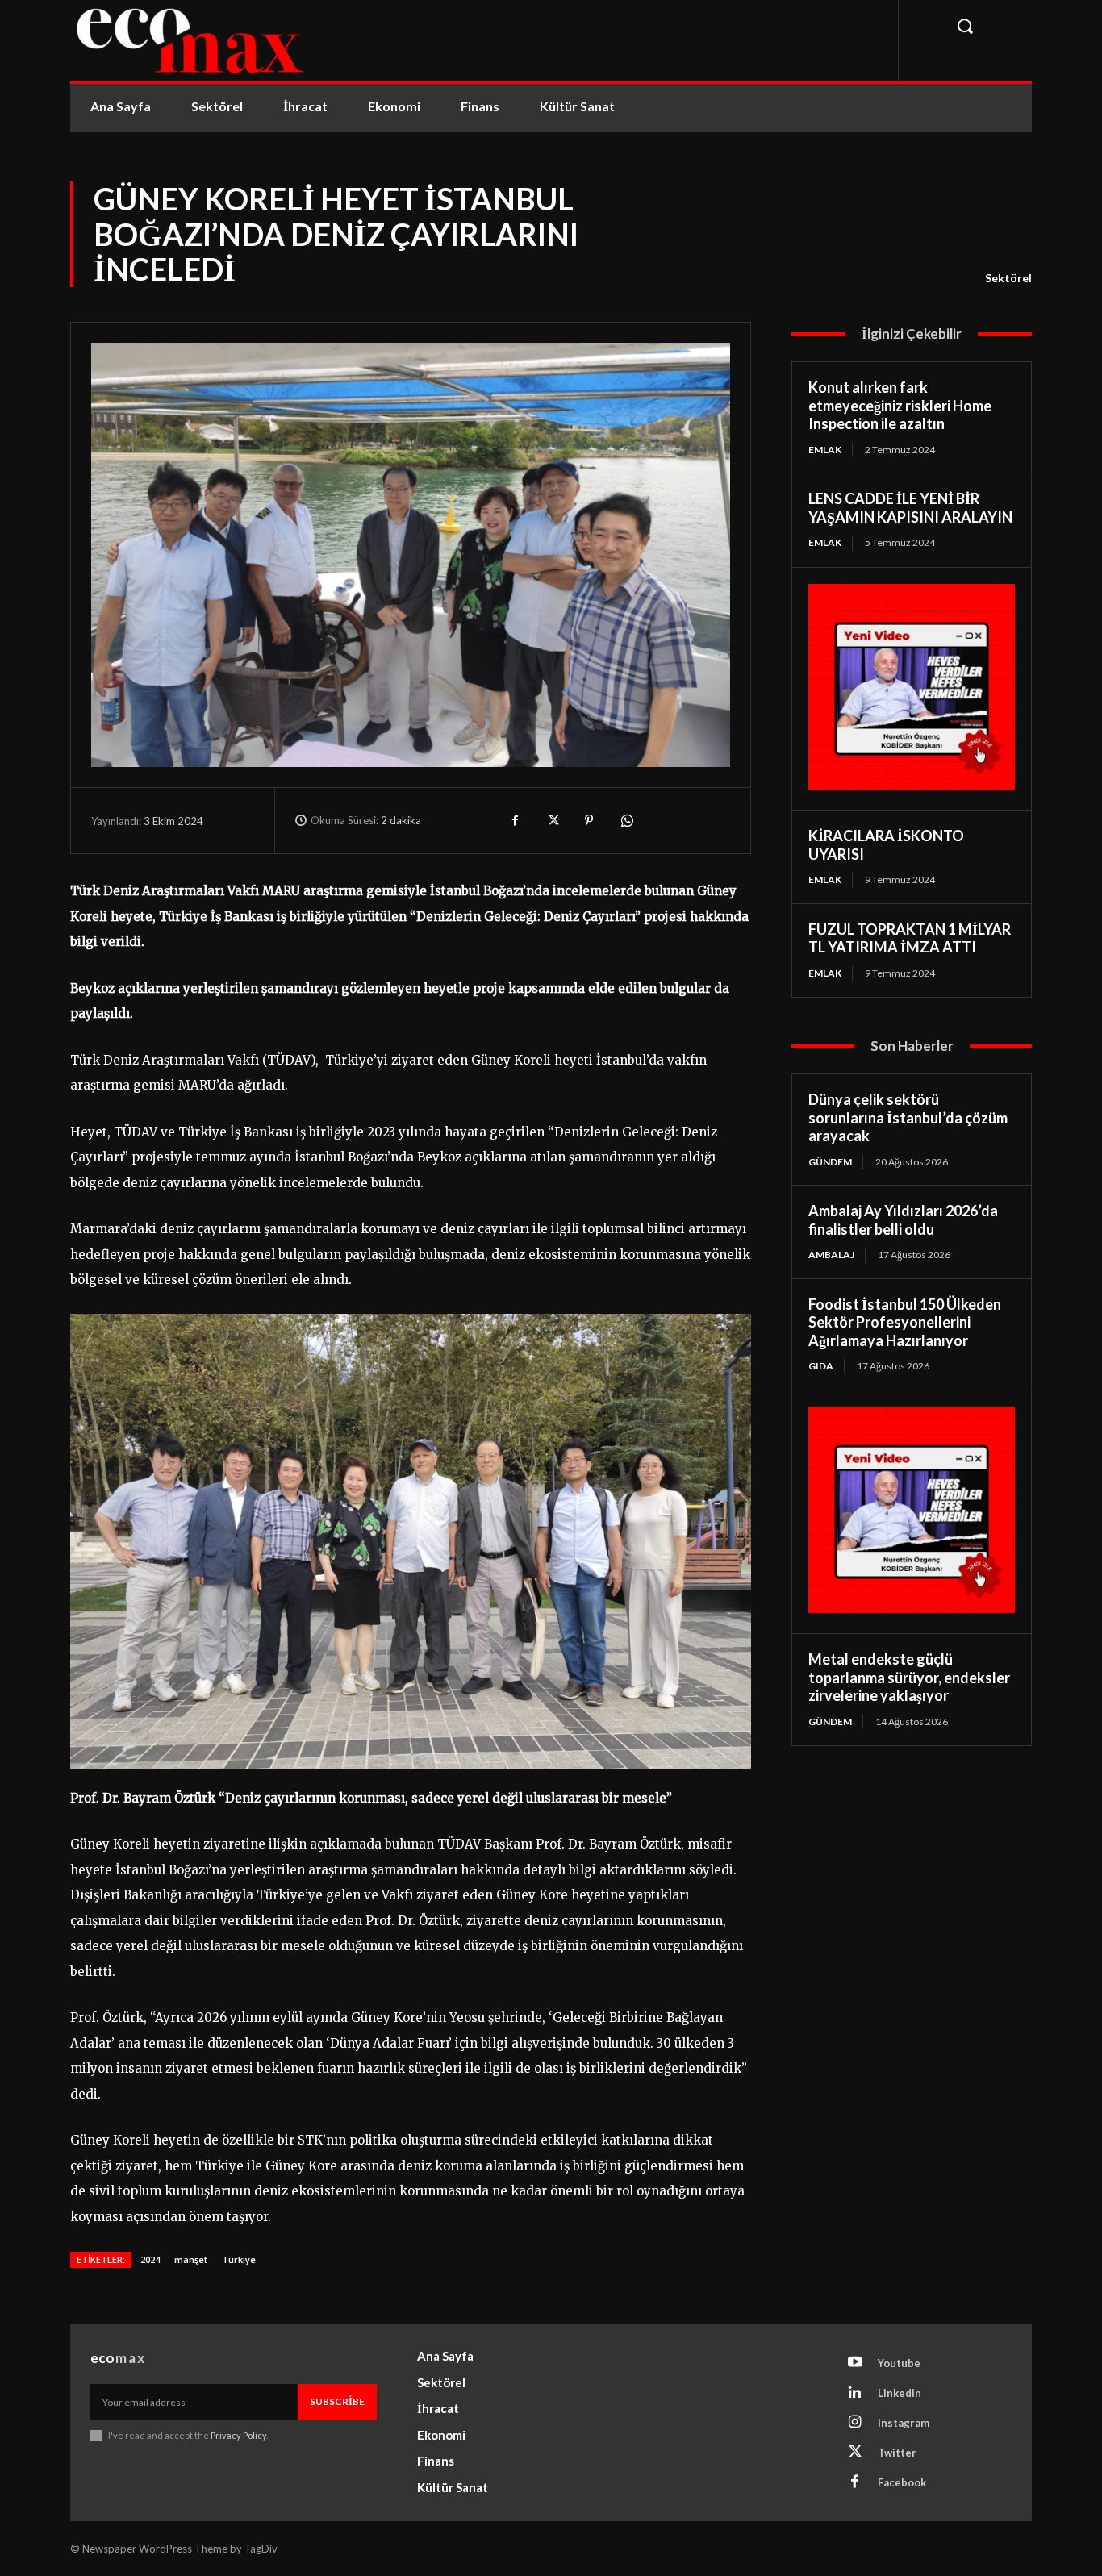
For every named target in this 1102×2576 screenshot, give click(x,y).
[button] (965, 26)
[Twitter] (552, 820)
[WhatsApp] (626, 820)
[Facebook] (515, 820)
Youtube (899, 2363)
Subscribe (337, 2401)
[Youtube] (855, 2363)
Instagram (904, 2423)
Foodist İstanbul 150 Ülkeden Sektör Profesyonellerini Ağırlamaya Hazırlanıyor (905, 1322)
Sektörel (1008, 278)
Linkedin (900, 2393)
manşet (191, 2259)
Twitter (897, 2453)
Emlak (825, 450)
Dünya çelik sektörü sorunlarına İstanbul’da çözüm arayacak (908, 1117)
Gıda (821, 1366)
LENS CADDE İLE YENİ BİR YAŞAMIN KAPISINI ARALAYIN (910, 508)
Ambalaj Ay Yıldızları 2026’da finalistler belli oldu (903, 1220)
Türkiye (239, 2259)
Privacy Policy (238, 2435)
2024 (150, 2259)
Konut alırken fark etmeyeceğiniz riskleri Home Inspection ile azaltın (900, 405)
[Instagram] (855, 2423)
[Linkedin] (855, 2393)
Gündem (830, 1162)
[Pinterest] (589, 820)
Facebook (902, 2482)
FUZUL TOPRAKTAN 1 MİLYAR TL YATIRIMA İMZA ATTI (910, 938)
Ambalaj (831, 1255)
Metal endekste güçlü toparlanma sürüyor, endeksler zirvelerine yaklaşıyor (909, 1677)
